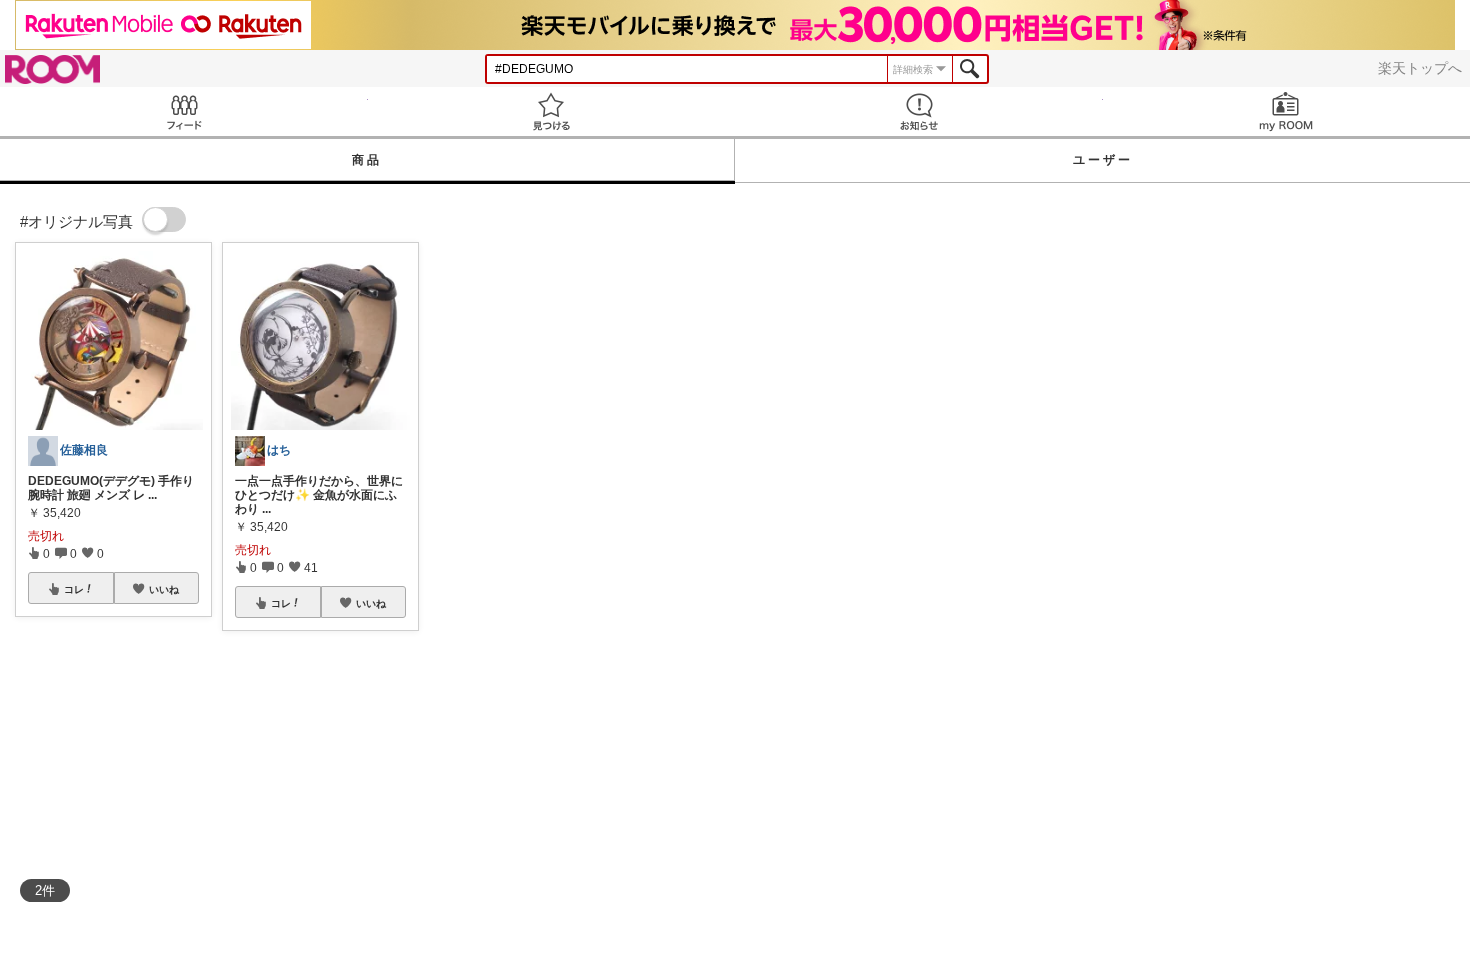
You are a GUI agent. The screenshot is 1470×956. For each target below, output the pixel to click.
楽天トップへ (1420, 68)
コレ (74, 589)
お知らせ (919, 111)
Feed (184, 111)
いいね (164, 589)
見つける (552, 111)
